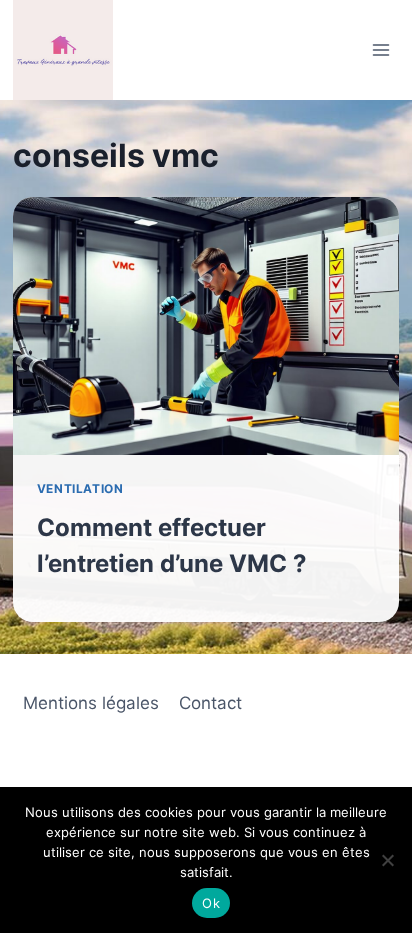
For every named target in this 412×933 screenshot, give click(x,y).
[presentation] (206, 326)
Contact (210, 703)
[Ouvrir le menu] (380, 49)
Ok (211, 903)
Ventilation (80, 488)
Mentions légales (91, 703)
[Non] (387, 860)
